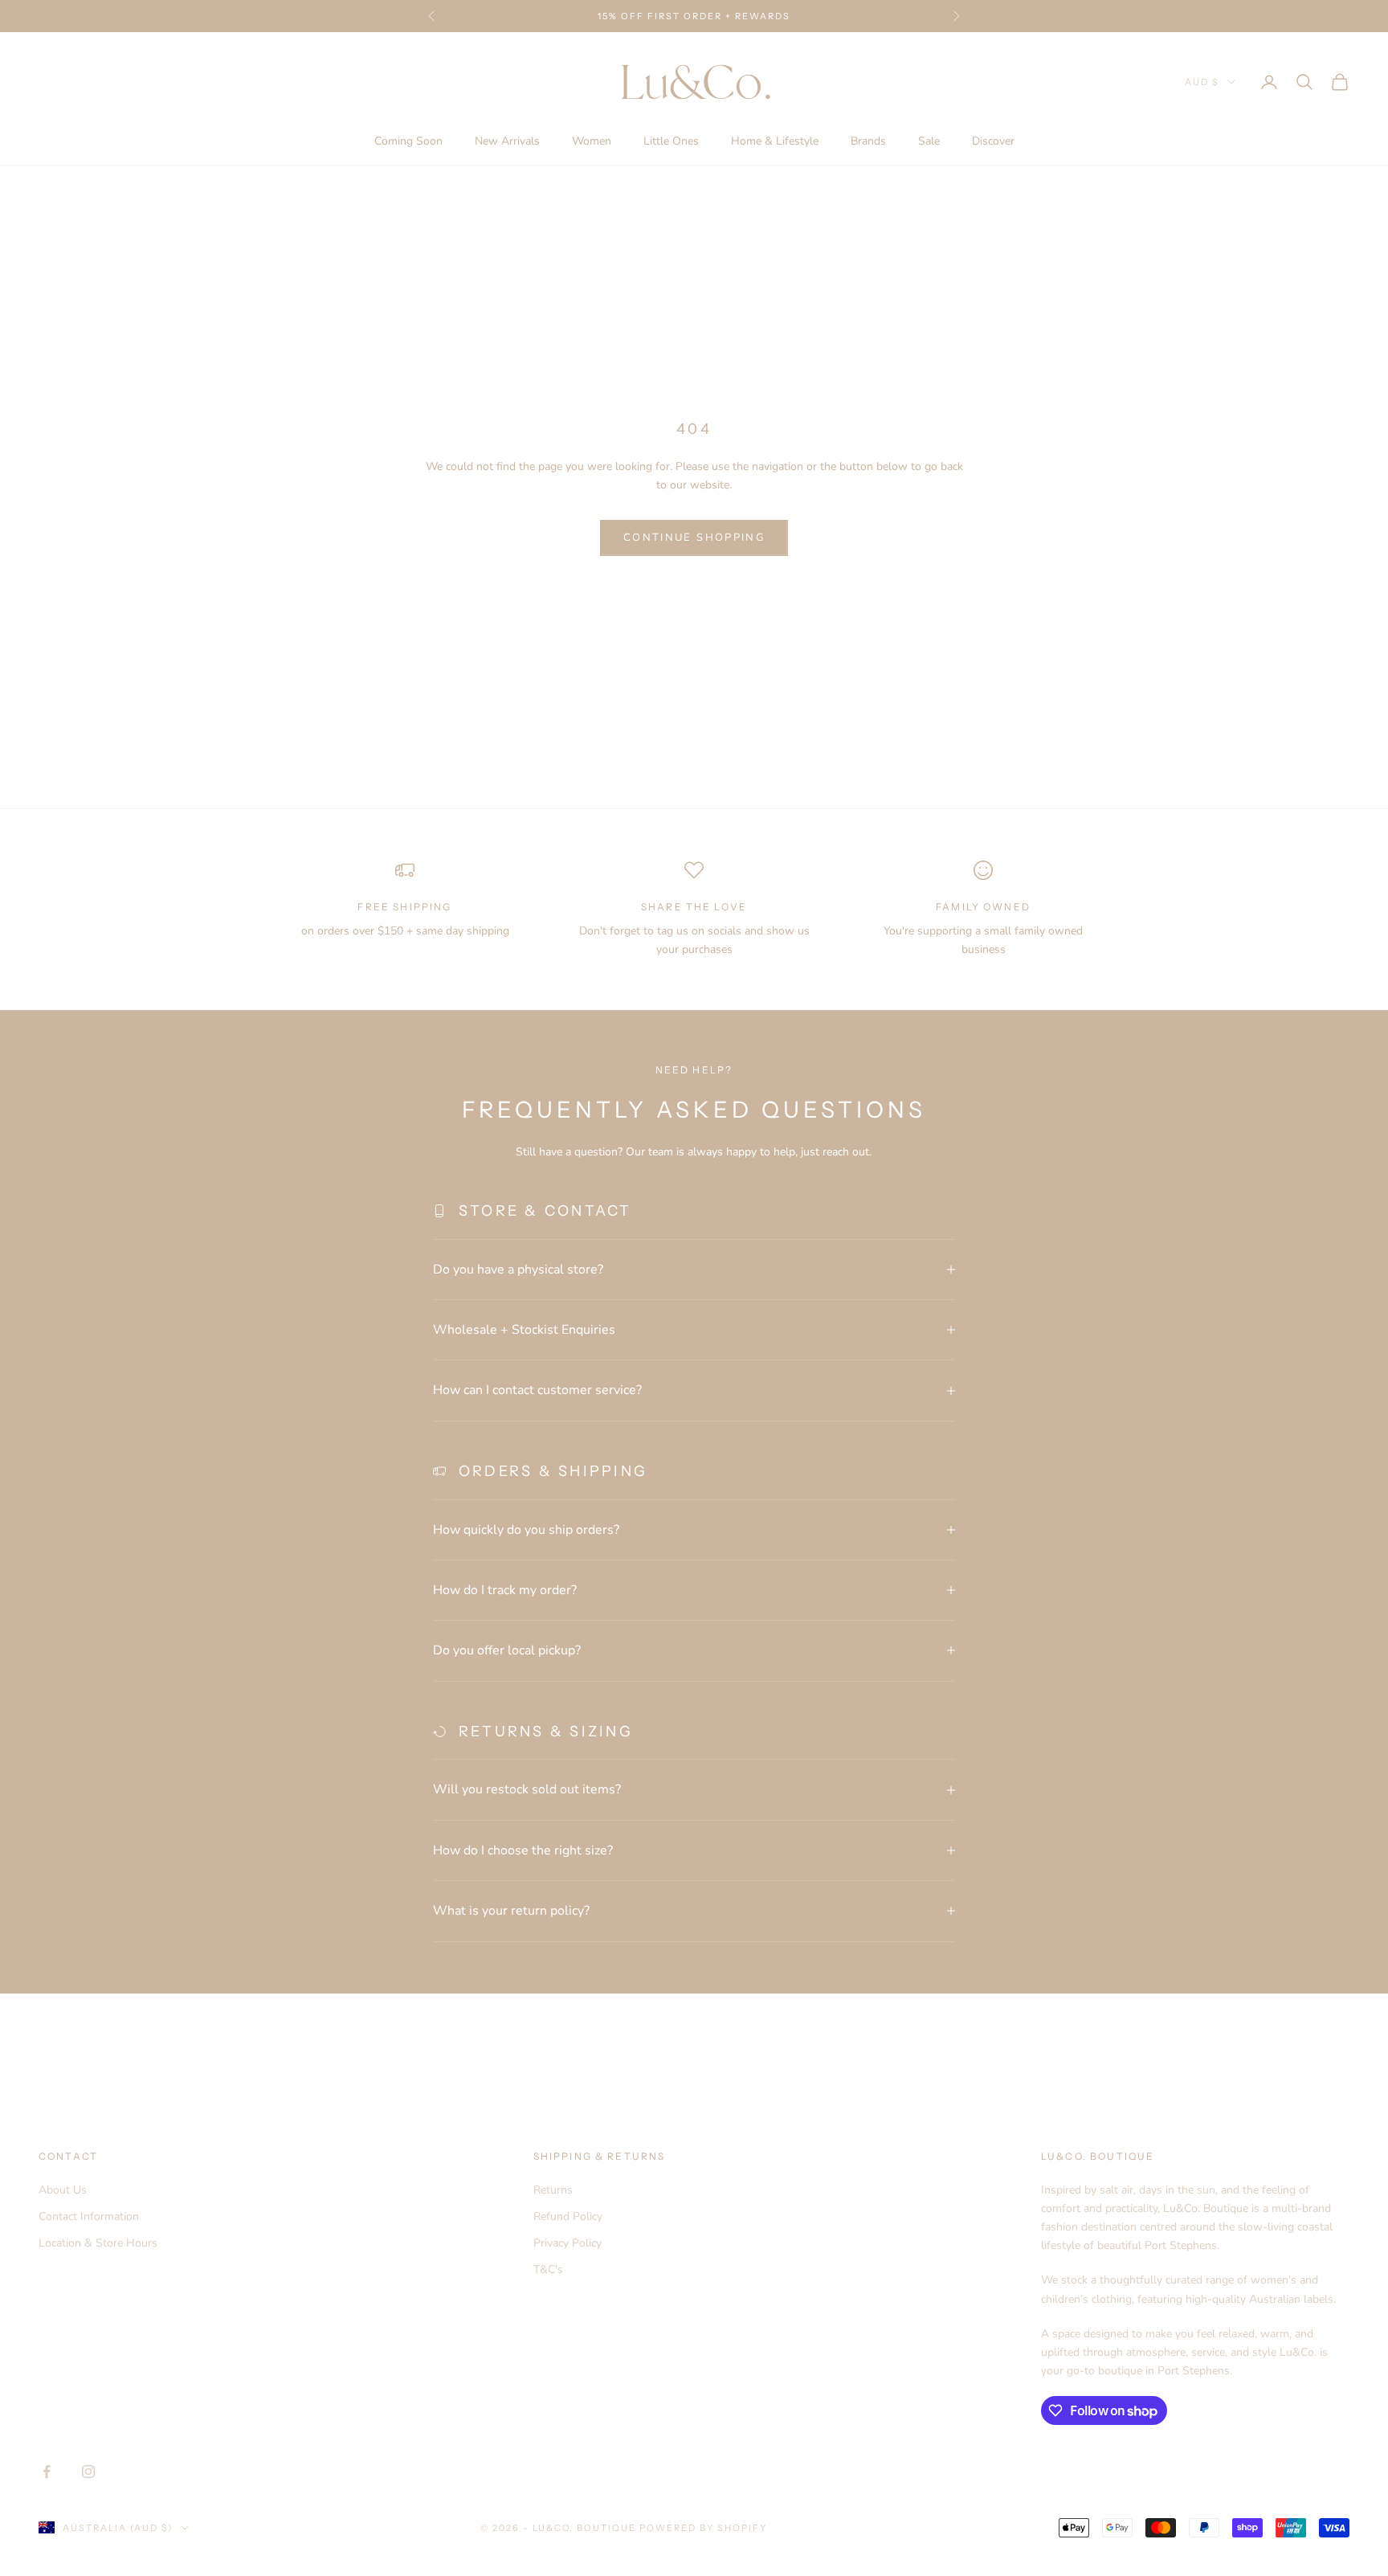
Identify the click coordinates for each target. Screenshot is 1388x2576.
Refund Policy (568, 2216)
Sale (929, 141)
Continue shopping (694, 538)
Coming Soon (408, 141)
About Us (63, 2190)
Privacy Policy (567, 2243)
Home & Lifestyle (775, 141)
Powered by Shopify (703, 2528)
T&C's (548, 2269)
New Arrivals (507, 141)
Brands (868, 141)
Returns (553, 2190)
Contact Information (89, 2216)
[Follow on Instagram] (88, 2472)
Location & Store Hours (98, 2243)
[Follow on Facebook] (47, 2472)
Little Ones (671, 141)
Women (592, 141)
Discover (993, 141)
